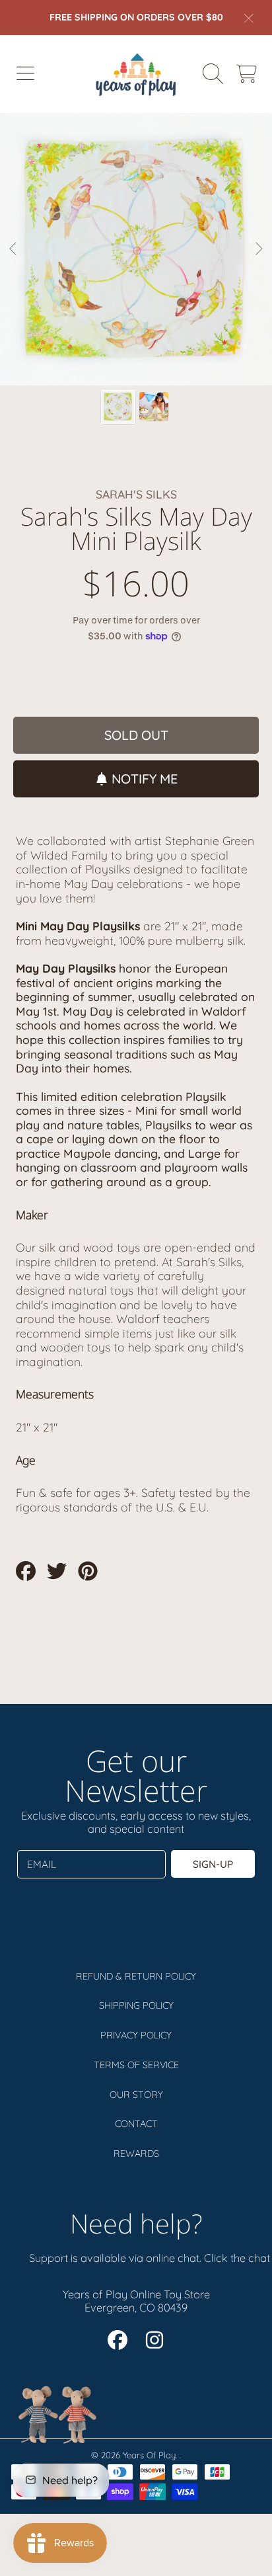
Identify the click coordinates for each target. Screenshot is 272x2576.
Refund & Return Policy (136, 1976)
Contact (136, 2124)
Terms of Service (136, 2065)
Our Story (136, 2095)
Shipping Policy (136, 2005)
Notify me (145, 779)
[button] (25, 74)
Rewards (136, 2153)
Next (258, 249)
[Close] (249, 18)
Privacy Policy (136, 2035)
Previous (14, 249)
